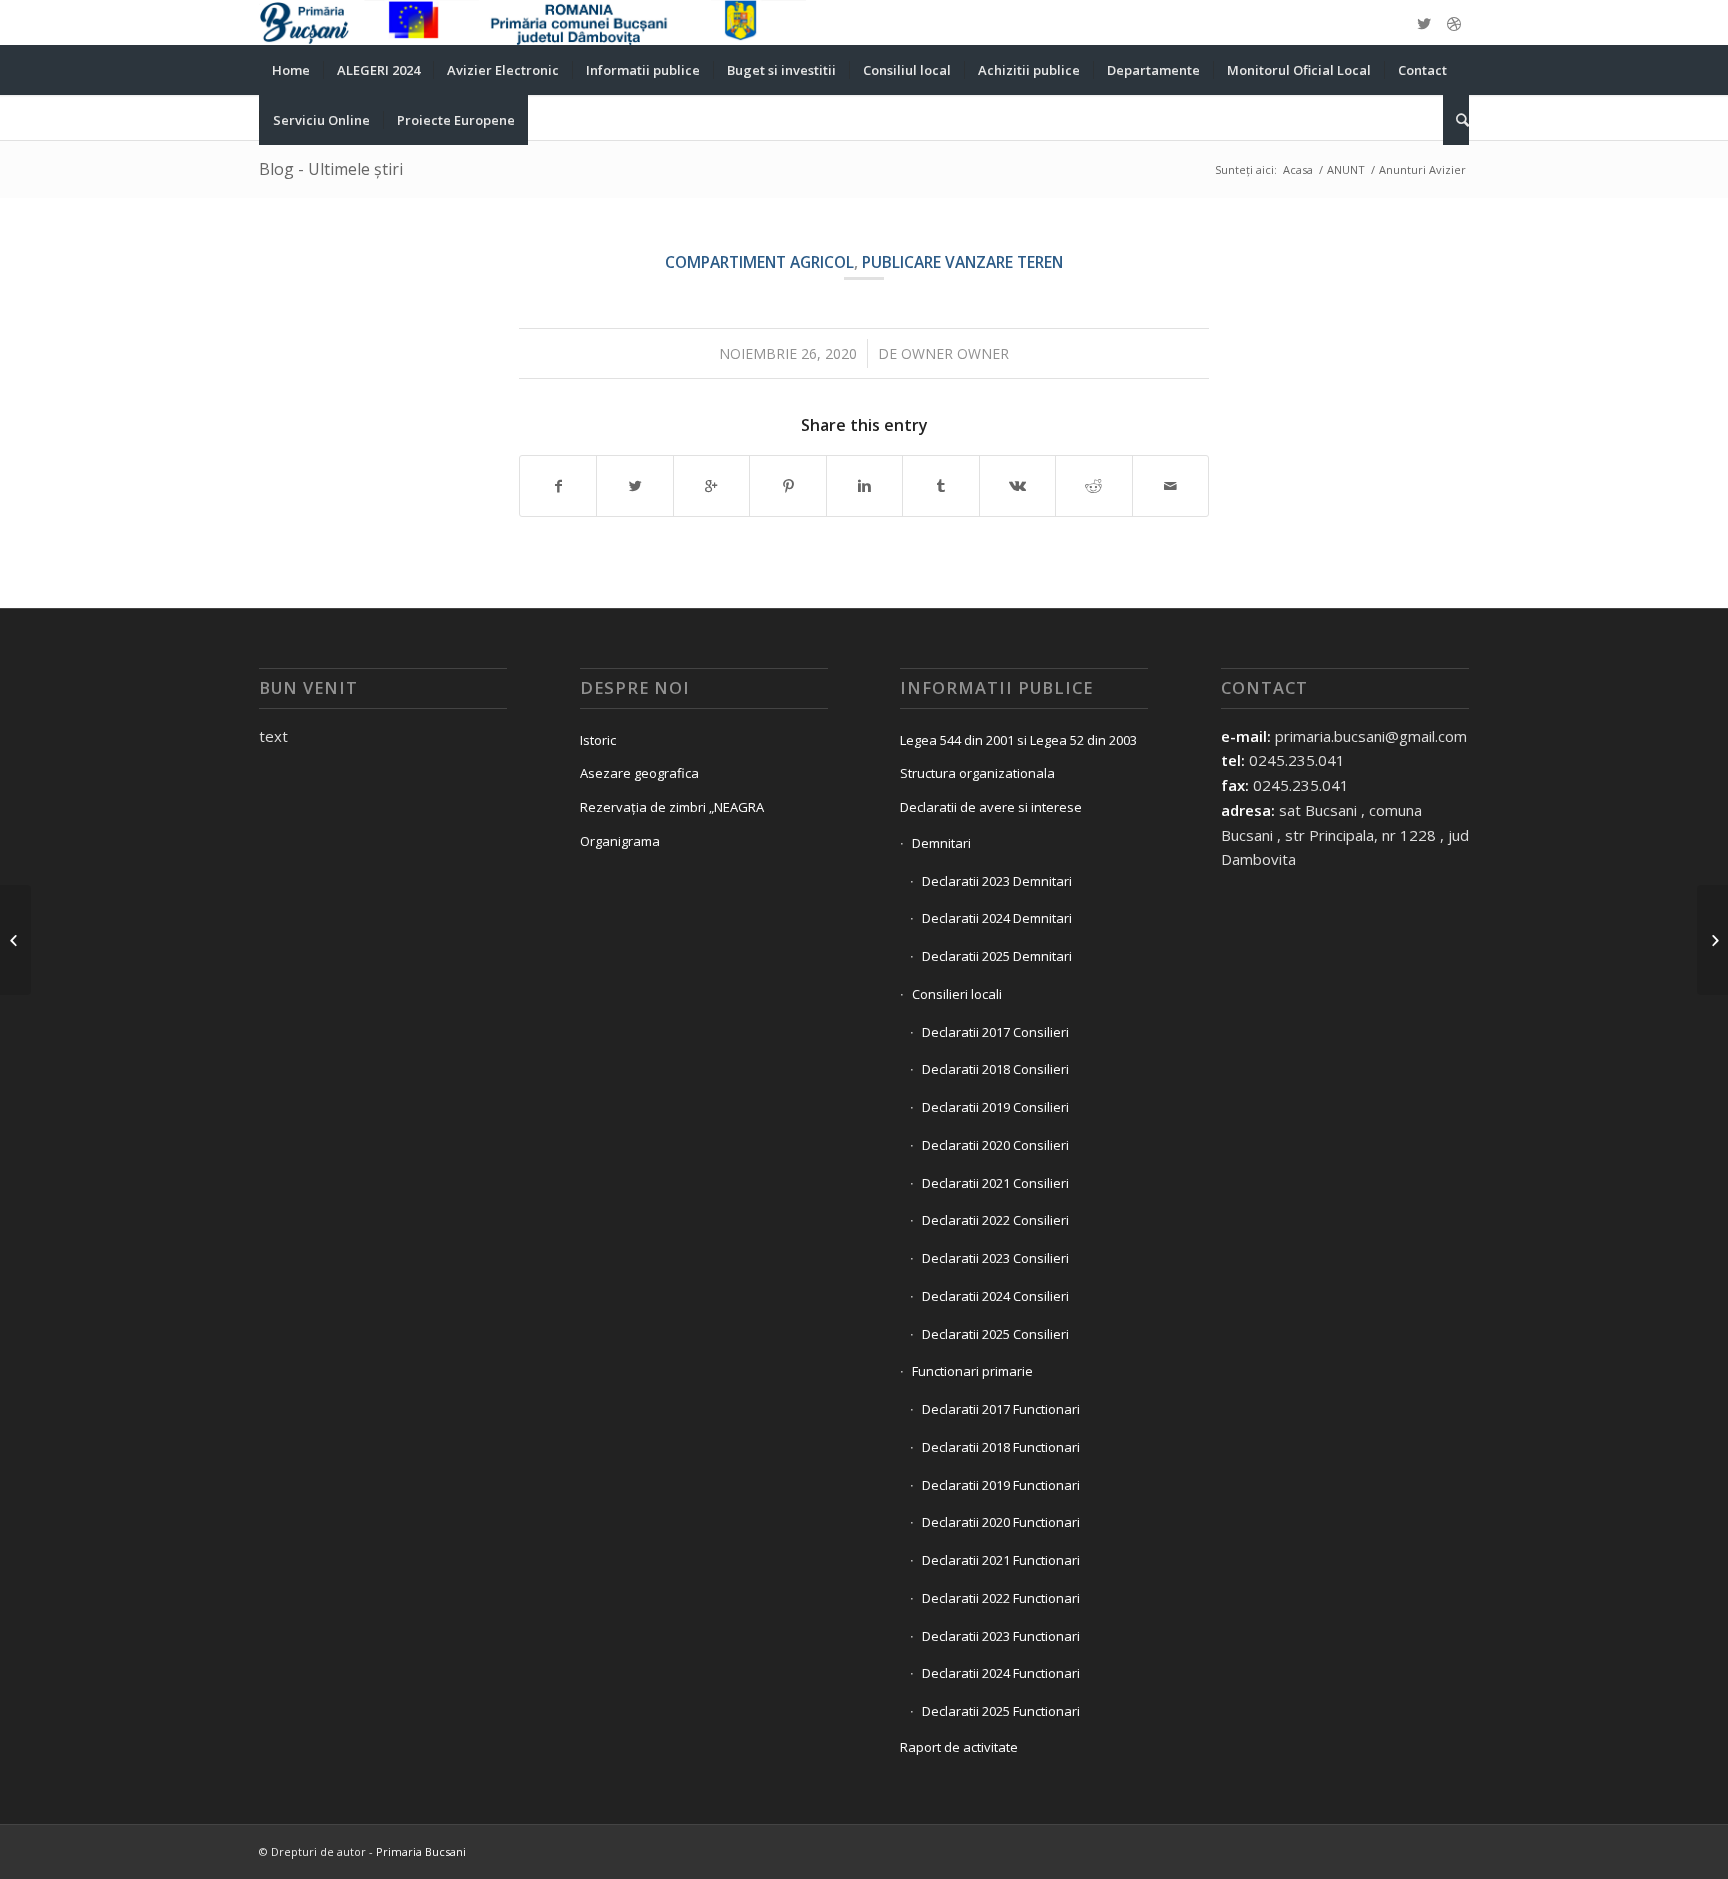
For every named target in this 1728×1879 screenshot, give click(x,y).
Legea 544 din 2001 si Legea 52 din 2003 (1018, 740)
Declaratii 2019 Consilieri (995, 1107)
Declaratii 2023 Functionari (1001, 1636)
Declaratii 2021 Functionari (1001, 1560)
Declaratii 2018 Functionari (1001, 1447)
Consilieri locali (957, 994)
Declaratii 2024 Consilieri (995, 1296)
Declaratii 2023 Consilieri (995, 1258)
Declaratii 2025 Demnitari (997, 956)
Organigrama (620, 841)
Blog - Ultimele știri (331, 169)
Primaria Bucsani (421, 1851)
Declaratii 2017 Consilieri (995, 1032)
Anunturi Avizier (1422, 169)
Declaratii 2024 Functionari (1001, 1673)
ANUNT (1346, 169)
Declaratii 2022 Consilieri (995, 1220)
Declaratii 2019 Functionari (1001, 1485)
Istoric (598, 740)
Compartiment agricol (759, 262)
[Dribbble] (1454, 23)
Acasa (1298, 169)
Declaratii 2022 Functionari (1001, 1598)
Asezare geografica (639, 773)
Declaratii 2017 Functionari (1001, 1409)
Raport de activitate (959, 1747)
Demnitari (941, 843)
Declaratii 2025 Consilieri (995, 1334)
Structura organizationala (977, 773)
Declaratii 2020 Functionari (1001, 1522)
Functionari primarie (972, 1371)
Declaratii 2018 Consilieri (995, 1069)
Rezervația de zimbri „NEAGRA (672, 807)
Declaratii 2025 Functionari (1001, 1711)
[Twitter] (1424, 23)
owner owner (955, 353)
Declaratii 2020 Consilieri (995, 1145)
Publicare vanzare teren (962, 262)
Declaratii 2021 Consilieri (995, 1183)
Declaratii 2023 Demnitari (997, 881)
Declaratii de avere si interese (991, 807)
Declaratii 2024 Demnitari (997, 918)
